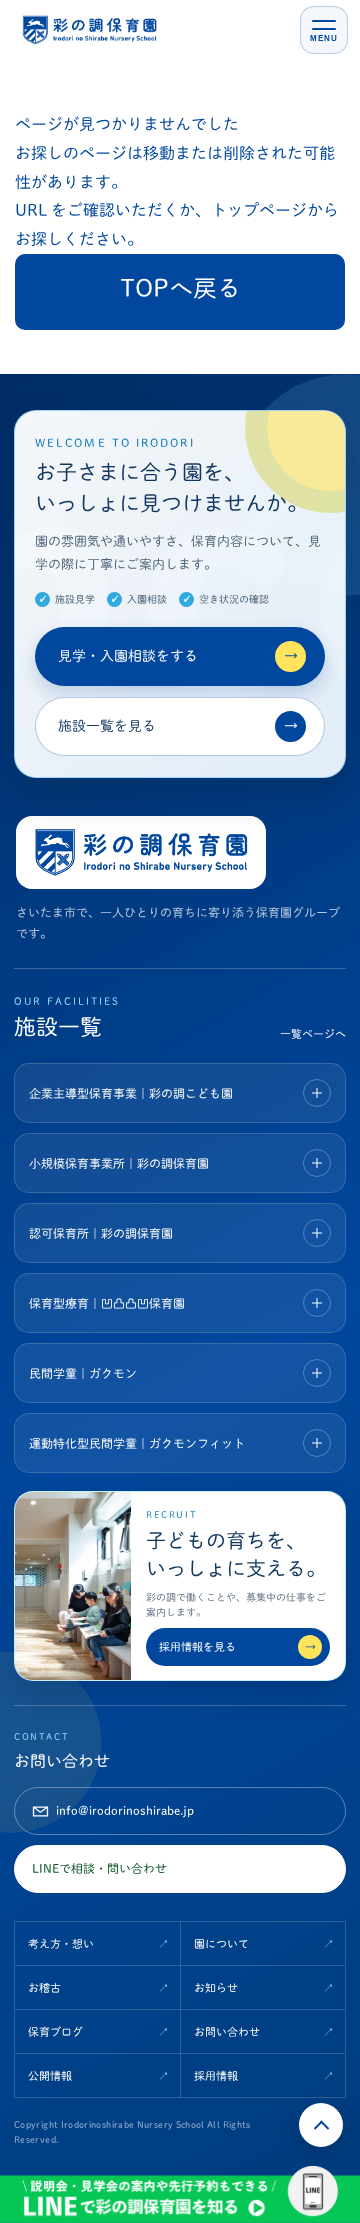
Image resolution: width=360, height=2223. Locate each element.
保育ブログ (55, 2031)
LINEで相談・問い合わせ (99, 1868)
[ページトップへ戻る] (321, 2125)
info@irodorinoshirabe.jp (125, 1810)
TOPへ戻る (180, 288)
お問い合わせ (227, 2031)
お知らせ (216, 1987)
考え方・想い (61, 1943)
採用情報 (216, 2075)
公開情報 (50, 2075)
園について (221, 1943)
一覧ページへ (313, 1033)
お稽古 (44, 1987)
